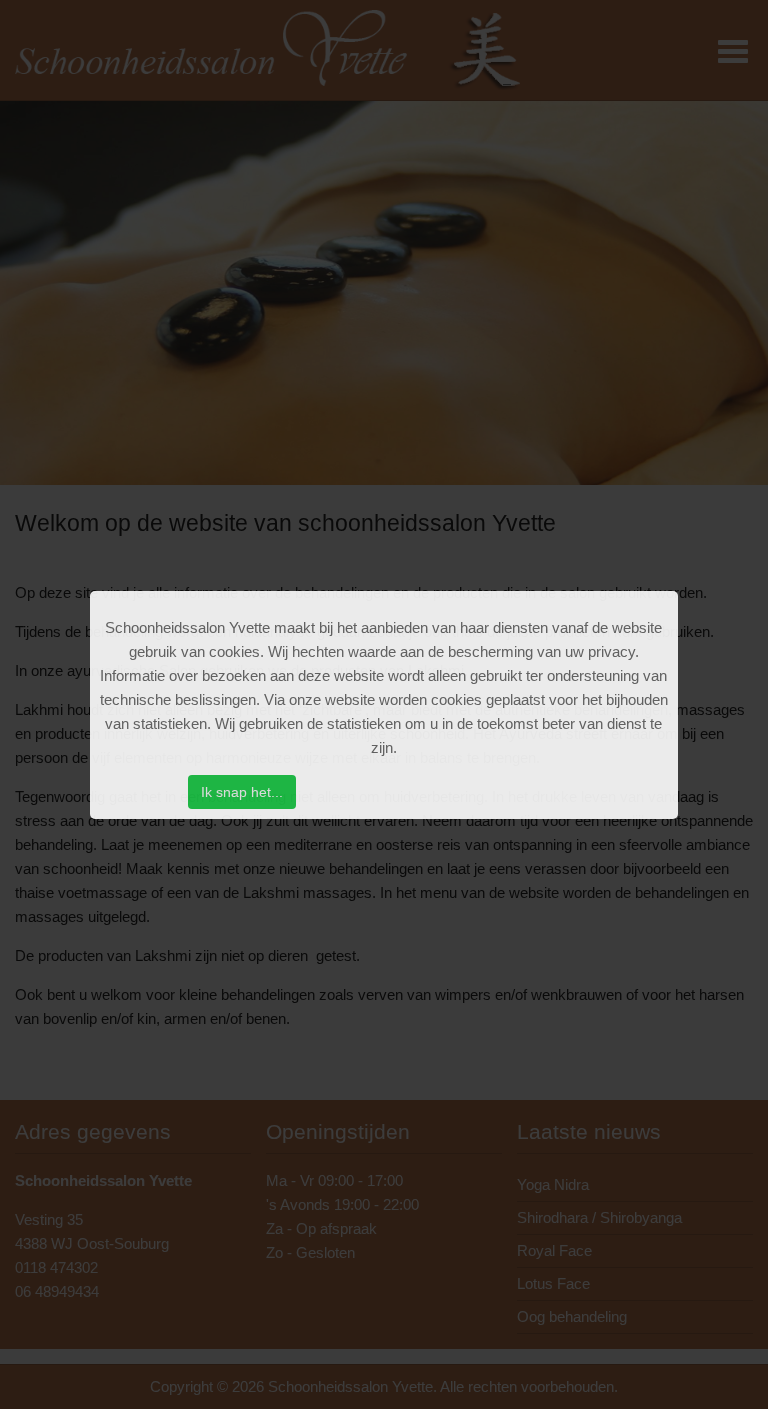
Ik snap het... (242, 792)
